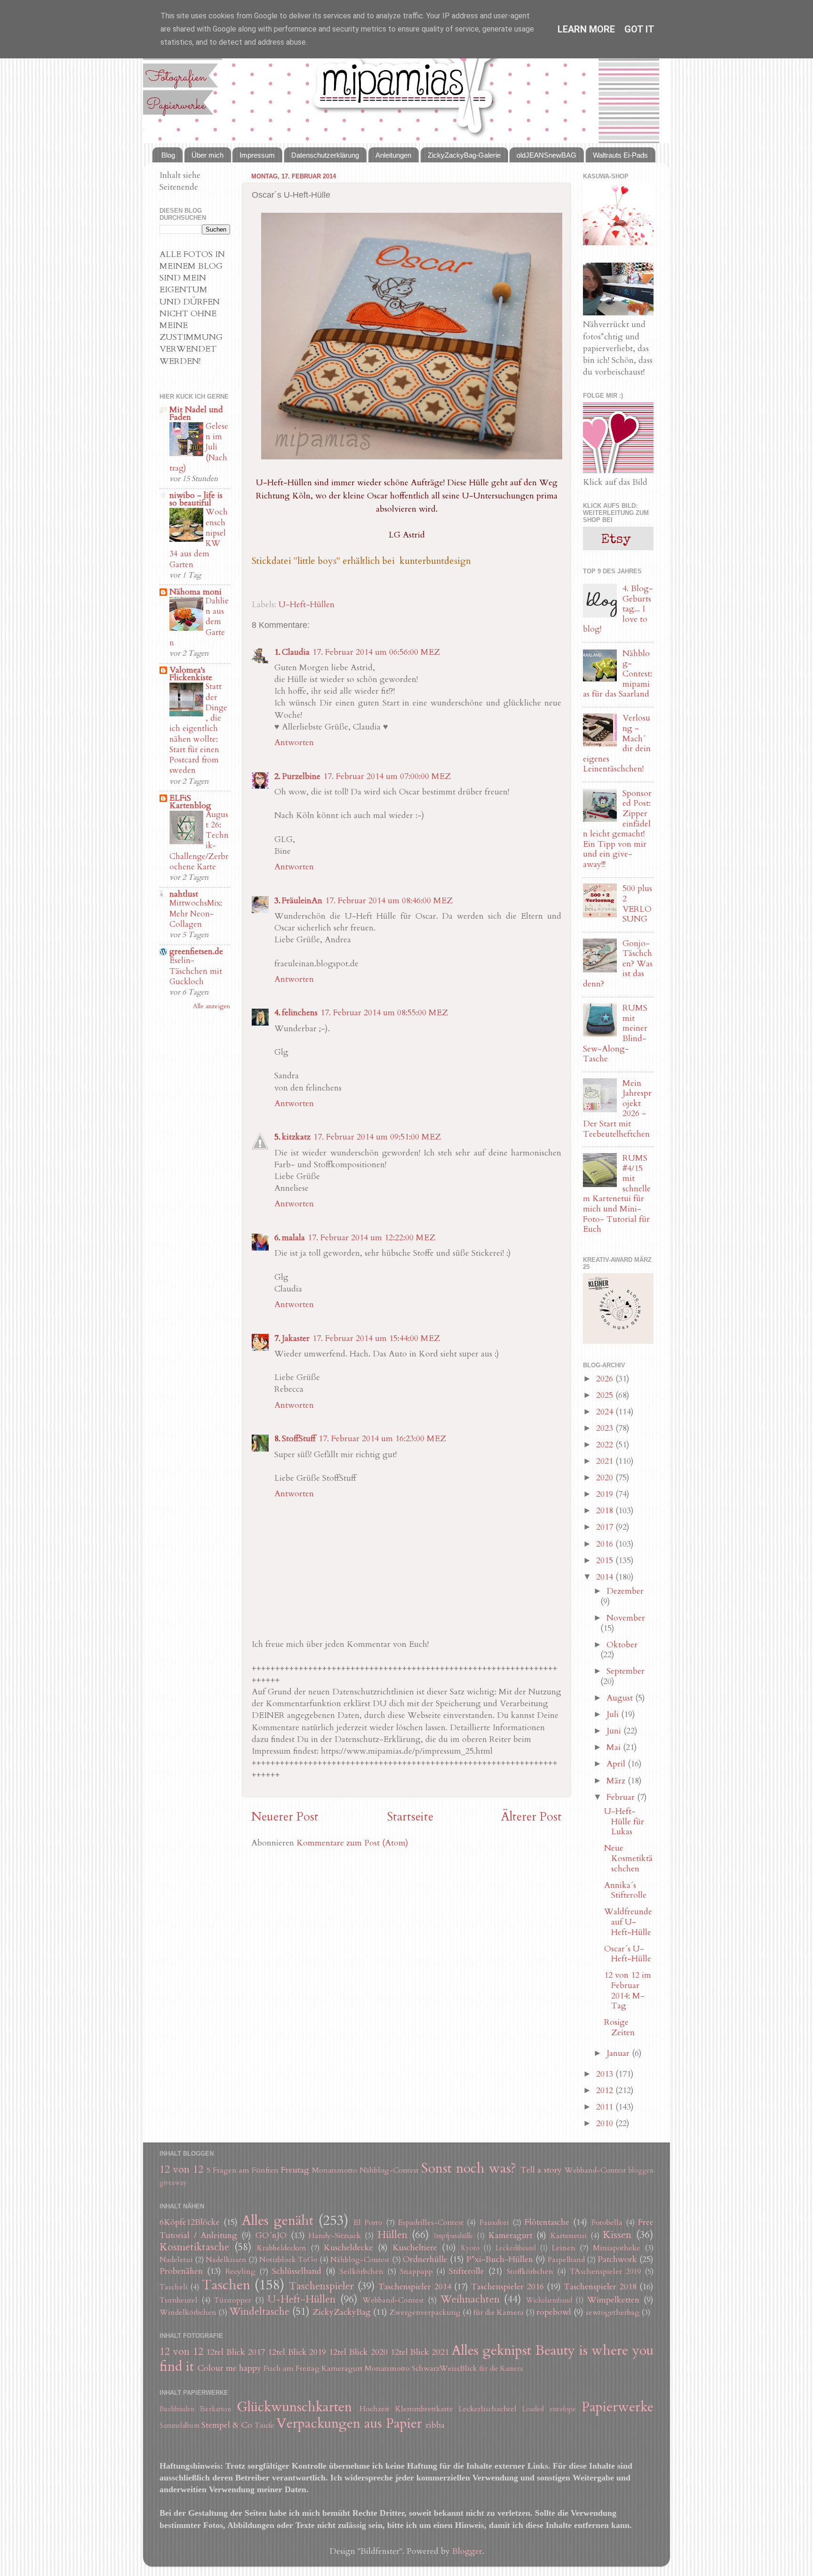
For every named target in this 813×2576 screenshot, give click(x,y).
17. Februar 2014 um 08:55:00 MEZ (384, 1013)
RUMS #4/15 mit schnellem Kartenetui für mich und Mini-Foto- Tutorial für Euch (617, 1194)
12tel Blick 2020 (358, 2352)
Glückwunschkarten (294, 2407)
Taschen (226, 2285)
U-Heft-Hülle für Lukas (624, 1822)
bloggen (641, 2171)
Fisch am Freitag (291, 2368)
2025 (606, 1395)
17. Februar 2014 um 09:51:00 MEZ (377, 1137)
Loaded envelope (549, 2409)
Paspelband (566, 2260)
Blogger (467, 2551)
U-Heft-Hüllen (307, 605)
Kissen (617, 2235)
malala (293, 1238)
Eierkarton (215, 2409)
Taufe (264, 2425)
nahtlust (184, 894)
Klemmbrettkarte (424, 2409)
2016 (606, 1544)
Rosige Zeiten (619, 2027)
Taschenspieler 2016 (507, 2287)
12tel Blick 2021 (420, 2352)
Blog (168, 155)
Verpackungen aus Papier (349, 2423)
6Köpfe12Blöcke (190, 2222)
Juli (614, 1714)
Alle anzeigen (211, 1006)
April (617, 1764)
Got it (639, 29)
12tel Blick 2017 (235, 2352)
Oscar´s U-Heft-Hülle (628, 1954)
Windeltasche (259, 2312)
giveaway (173, 2183)
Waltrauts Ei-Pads (620, 155)
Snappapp (416, 2271)
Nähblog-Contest (389, 2170)
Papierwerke (618, 2407)
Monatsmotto (335, 2170)
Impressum (257, 155)
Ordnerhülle (425, 2259)
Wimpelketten (613, 2300)
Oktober (622, 1645)
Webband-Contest (595, 2170)
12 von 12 (181, 2170)
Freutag (295, 2170)
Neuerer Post (285, 1817)
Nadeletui (176, 2260)
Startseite (410, 1817)
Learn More (586, 29)
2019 (606, 1494)
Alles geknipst (491, 2350)
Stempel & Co (227, 2425)
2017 (606, 1527)
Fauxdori (494, 2223)
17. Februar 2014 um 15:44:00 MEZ (376, 1338)
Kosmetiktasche (194, 2247)
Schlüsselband (297, 2271)
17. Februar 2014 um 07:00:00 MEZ (387, 776)
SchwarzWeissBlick (444, 2368)
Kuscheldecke (348, 2248)
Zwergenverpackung (425, 2312)
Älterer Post (531, 1817)
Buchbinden (177, 2409)
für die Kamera (498, 2312)
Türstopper (233, 2300)
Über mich (207, 155)
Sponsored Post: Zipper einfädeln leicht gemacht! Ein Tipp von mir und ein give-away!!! (617, 829)
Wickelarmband (549, 2300)
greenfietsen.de (196, 951)
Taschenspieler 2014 (414, 2287)
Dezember (625, 1591)
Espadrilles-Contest (431, 2223)
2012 (606, 2090)
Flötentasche (547, 2222)
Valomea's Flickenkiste (191, 674)
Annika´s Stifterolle (625, 1890)
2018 (606, 1511)
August (621, 1698)
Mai (615, 1747)
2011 (606, 2107)
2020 (606, 1478)
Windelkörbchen (188, 2312)
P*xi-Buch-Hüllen (500, 2259)
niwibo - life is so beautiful (196, 499)
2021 (606, 1461)
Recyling (240, 2271)
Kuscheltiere (415, 2248)
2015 (606, 1561)
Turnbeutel (179, 2300)
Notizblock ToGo (288, 2260)
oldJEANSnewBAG (546, 155)
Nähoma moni (195, 592)
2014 (606, 1577)
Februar (622, 1797)
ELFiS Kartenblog (190, 802)
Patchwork (617, 2259)
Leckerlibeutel (516, 2248)
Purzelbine (301, 776)
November (626, 1618)
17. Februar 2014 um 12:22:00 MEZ (371, 1238)
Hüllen (392, 2235)
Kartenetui (569, 2236)
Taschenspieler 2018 (600, 2287)
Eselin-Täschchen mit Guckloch (196, 971)
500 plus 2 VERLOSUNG (637, 904)
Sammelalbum (179, 2426)
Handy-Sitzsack (335, 2236)
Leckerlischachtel (488, 2409)
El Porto (368, 2223)
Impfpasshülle (454, 2236)
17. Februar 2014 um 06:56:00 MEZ (376, 652)
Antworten (294, 742)
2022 (606, 1445)
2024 (606, 1412)
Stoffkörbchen (530, 2271)
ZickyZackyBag (342, 2312)
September (626, 1671)
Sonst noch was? (469, 2168)
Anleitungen (393, 155)
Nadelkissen (226, 2260)
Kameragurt (510, 2235)
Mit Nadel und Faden (196, 413)
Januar (619, 2053)
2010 (606, 2123)
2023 (606, 1428)
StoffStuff (299, 1439)
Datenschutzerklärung (325, 155)
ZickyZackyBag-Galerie (464, 155)
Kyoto (470, 2248)
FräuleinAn (302, 901)
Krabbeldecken (282, 2248)
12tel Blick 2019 (297, 2352)
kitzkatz (296, 1137)
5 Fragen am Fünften (243, 2170)
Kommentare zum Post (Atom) (352, 1843)
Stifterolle (466, 2271)
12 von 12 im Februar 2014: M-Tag (628, 1990)
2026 (606, 1379)
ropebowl (554, 2312)
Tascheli (174, 2287)
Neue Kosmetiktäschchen (628, 1858)
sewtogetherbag (613, 2312)
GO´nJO (271, 2235)
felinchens (300, 1013)
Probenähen (181, 2271)
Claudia (296, 652)
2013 (606, 2074)
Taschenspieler (321, 2286)
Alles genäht (278, 2220)
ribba (435, 2425)
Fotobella (607, 2223)
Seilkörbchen (362, 2271)
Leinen (564, 2248)
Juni (615, 1731)
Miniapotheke (617, 2248)
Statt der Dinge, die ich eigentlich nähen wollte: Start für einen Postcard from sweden (198, 728)
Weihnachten (470, 2299)
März (617, 1781)
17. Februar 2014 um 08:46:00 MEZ (389, 901)
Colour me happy (229, 2368)
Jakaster (296, 1338)
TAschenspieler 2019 (605, 2271)
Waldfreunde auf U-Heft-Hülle (628, 1922)
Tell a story (541, 2170)
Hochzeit (375, 2409)
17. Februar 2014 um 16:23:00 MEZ (382, 1439)
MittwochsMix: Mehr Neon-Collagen (196, 913)
